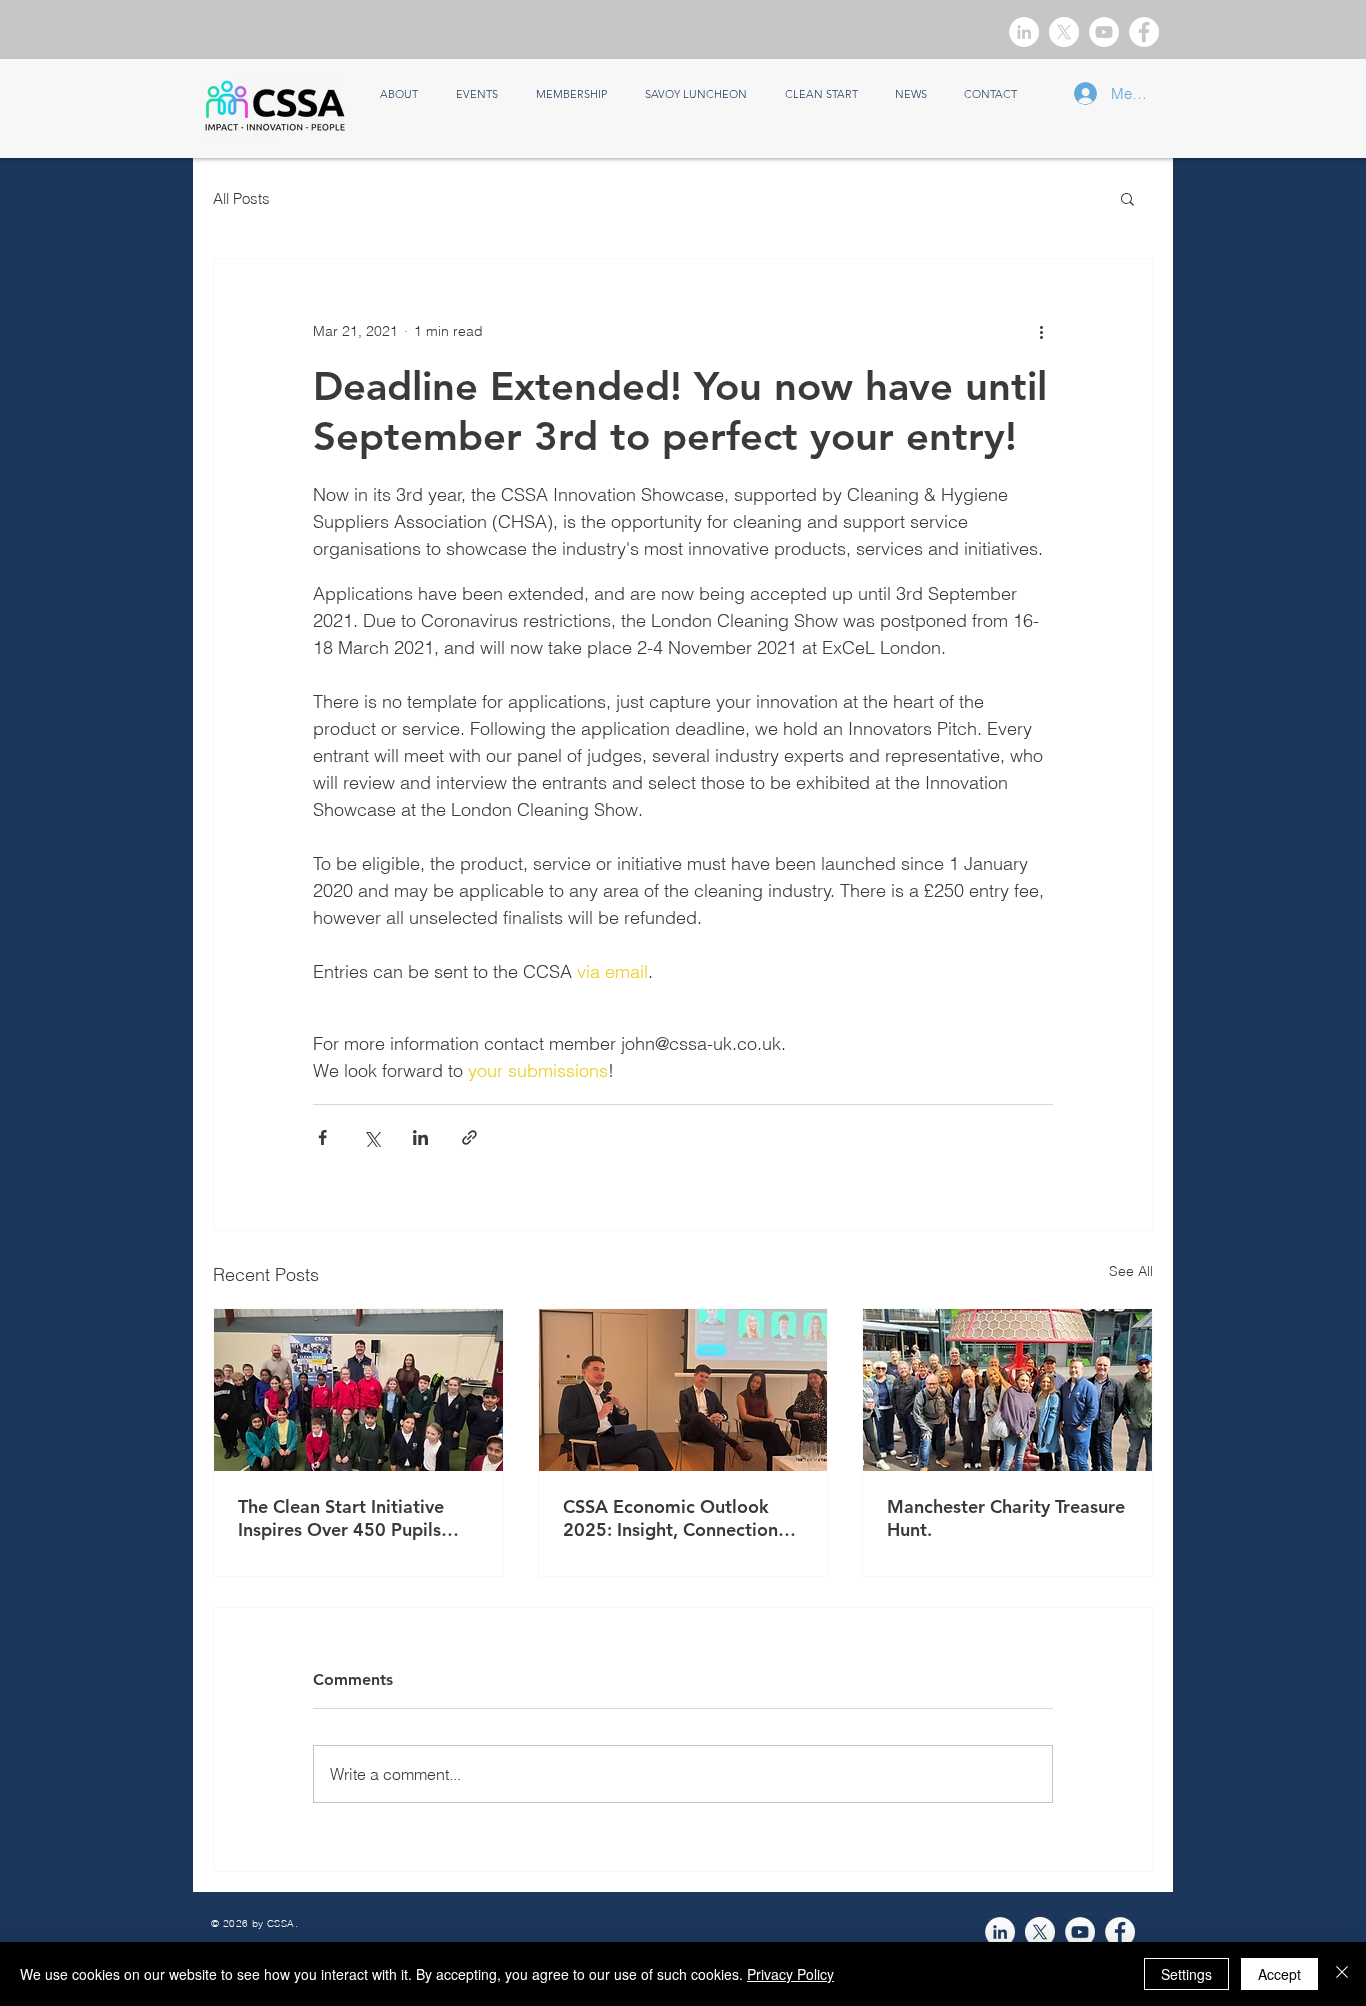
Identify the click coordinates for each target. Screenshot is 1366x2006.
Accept (1279, 1974)
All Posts (241, 198)
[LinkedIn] (1024, 32)
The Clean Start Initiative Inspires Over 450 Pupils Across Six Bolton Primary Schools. (346, 1518)
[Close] (1342, 1974)
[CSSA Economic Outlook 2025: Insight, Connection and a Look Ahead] (683, 1390)
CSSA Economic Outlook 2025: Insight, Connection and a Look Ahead (670, 1518)
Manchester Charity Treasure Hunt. (1006, 1518)
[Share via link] (469, 1137)
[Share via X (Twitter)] (371, 1137)
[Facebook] (1144, 32)
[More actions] (1041, 331)
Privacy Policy (790, 1974)
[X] (1064, 32)
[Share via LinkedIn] (420, 1137)
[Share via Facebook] (322, 1137)
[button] (1127, 198)
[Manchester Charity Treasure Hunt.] (1007, 1390)
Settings (1186, 1974)
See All (1131, 1271)
